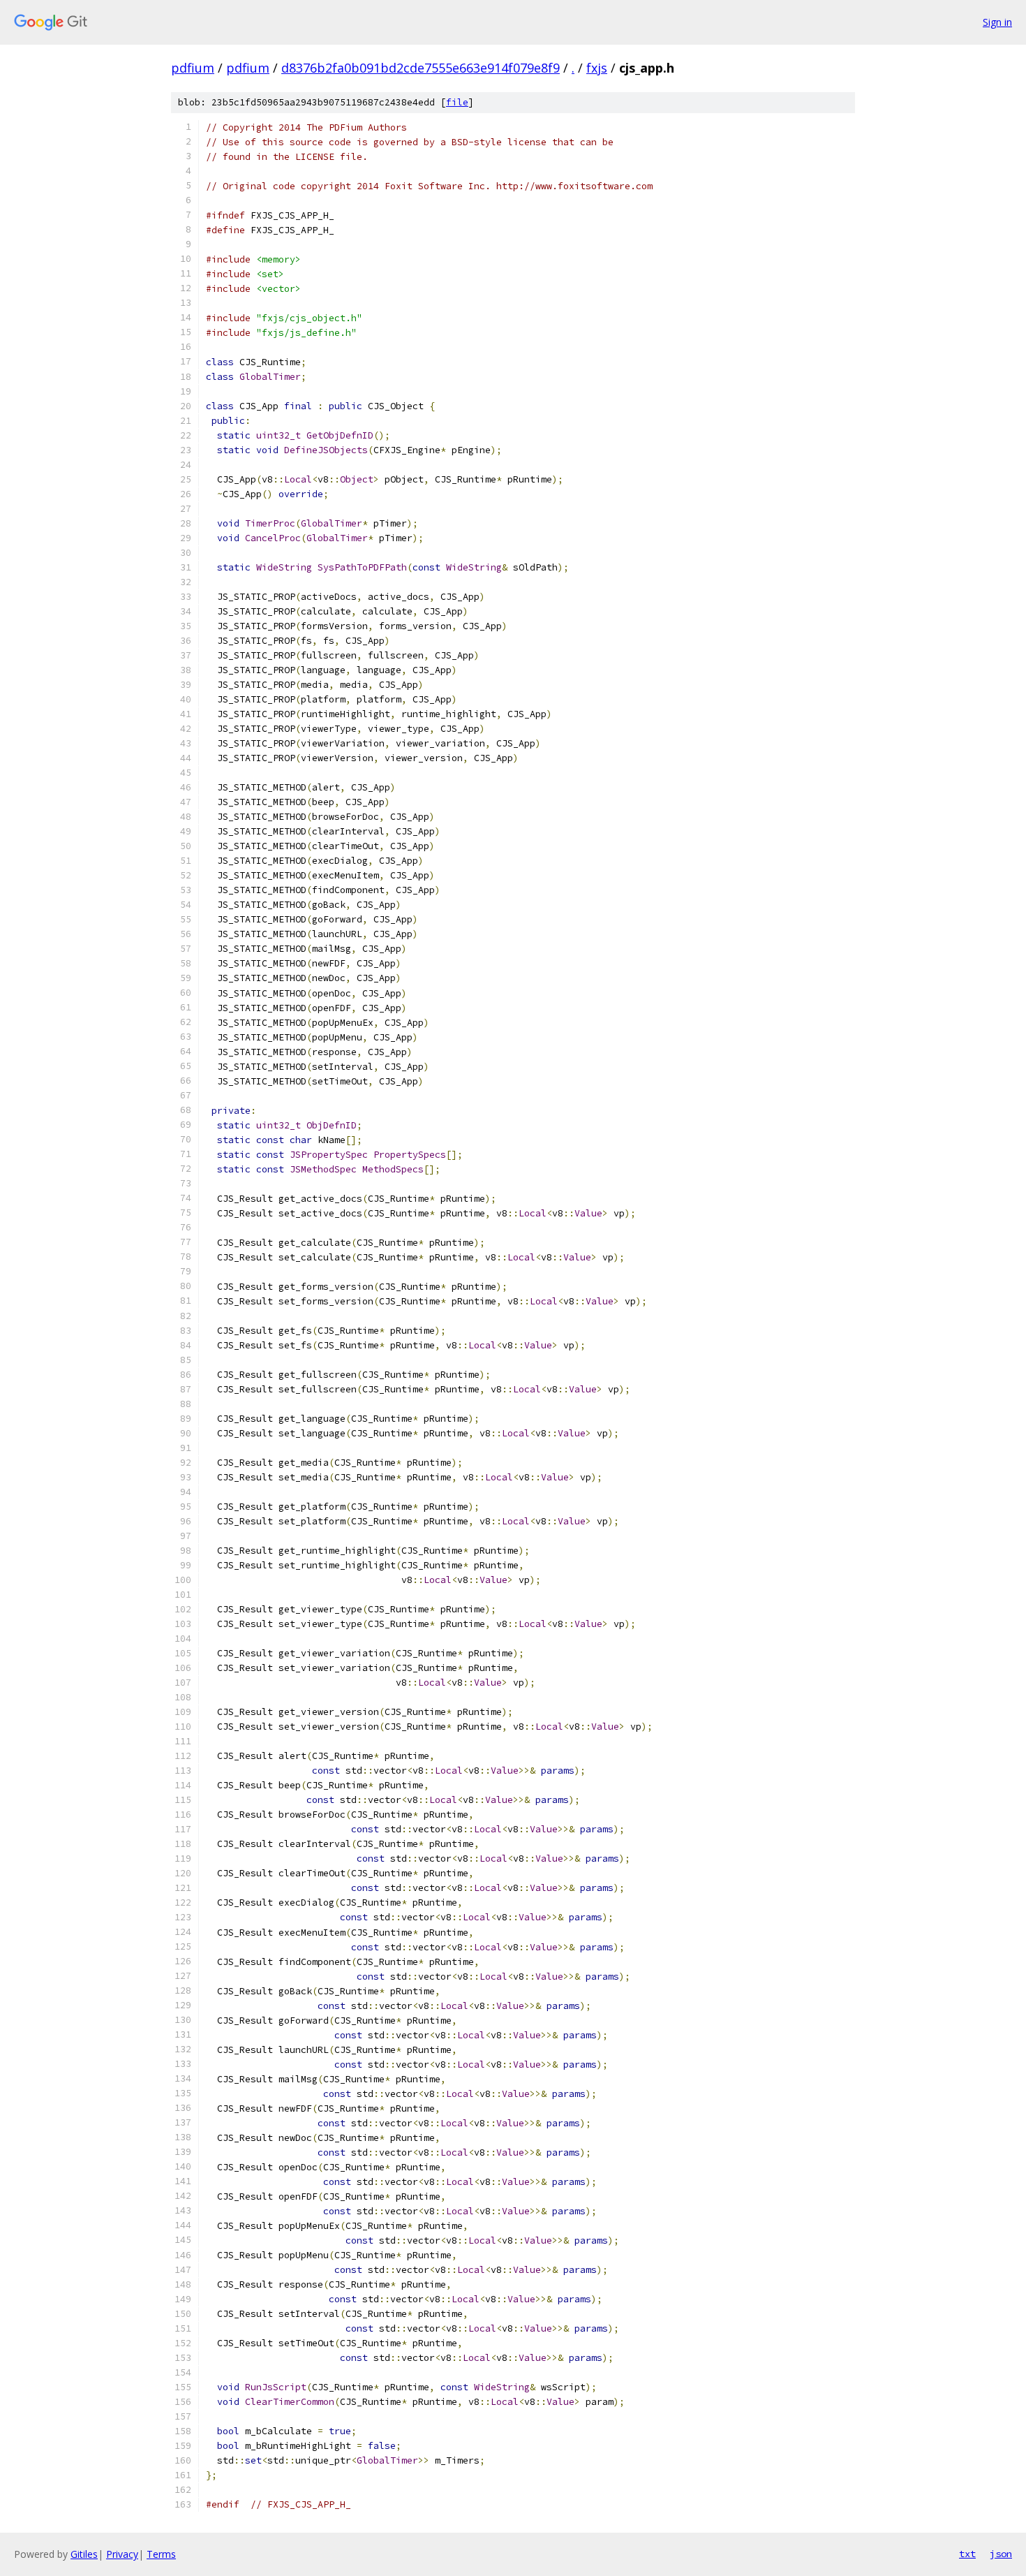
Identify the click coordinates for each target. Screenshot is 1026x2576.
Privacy (122, 2554)
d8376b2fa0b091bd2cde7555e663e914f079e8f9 (421, 68)
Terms (161, 2554)
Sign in (997, 22)
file (457, 102)
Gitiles (84, 2554)
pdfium (193, 68)
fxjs (597, 68)
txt (967, 2554)
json (1001, 2554)
